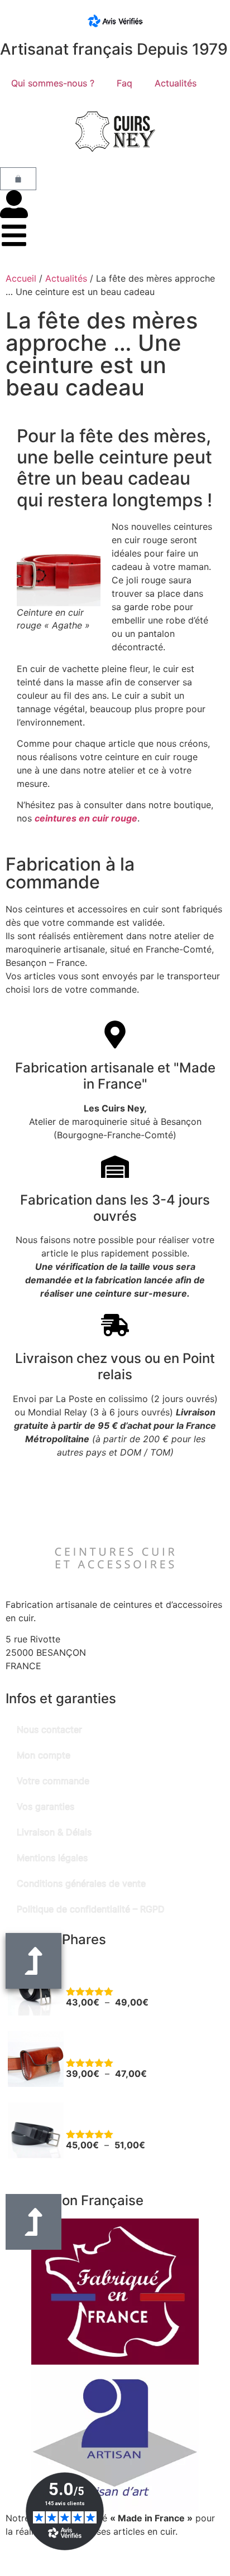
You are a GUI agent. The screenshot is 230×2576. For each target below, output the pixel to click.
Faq (124, 83)
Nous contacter (49, 1729)
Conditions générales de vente (81, 1883)
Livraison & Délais (54, 1832)
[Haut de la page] (33, 2222)
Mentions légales (52, 1858)
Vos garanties (45, 1806)
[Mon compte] (14, 204)
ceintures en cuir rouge (86, 818)
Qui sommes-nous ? (53, 83)
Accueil (21, 278)
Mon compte (44, 1755)
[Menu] (14, 235)
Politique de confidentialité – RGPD (91, 1909)
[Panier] (18, 179)
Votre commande (53, 1781)
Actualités (176, 83)
